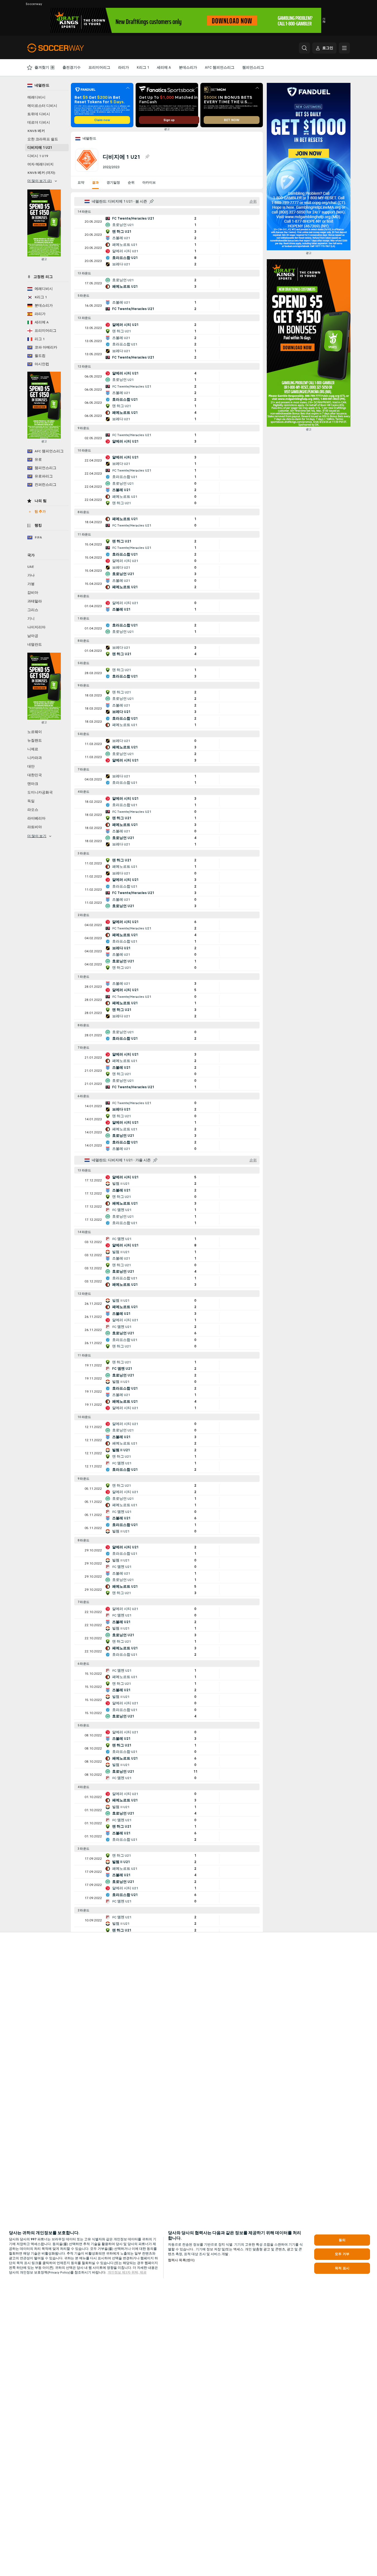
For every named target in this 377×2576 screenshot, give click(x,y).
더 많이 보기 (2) (40, 181)
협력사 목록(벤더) (181, 2260)
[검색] (304, 48)
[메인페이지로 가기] (66, 48)
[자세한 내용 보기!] (167, 222)
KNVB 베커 (36, 131)
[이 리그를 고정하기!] (147, 157)
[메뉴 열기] (344, 48)
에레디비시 (36, 97)
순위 (131, 182)
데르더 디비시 (39, 122)
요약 (81, 182)
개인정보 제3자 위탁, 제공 (127, 2272)
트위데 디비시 (39, 114)
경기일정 (113, 182)
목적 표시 (342, 2268)
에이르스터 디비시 (42, 106)
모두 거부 (342, 2254)
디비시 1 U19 (38, 156)
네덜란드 (90, 138)
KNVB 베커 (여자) (41, 173)
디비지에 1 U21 (40, 148)
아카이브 (149, 182)
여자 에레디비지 (40, 164)
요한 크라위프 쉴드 (43, 139)
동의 (342, 2240)
